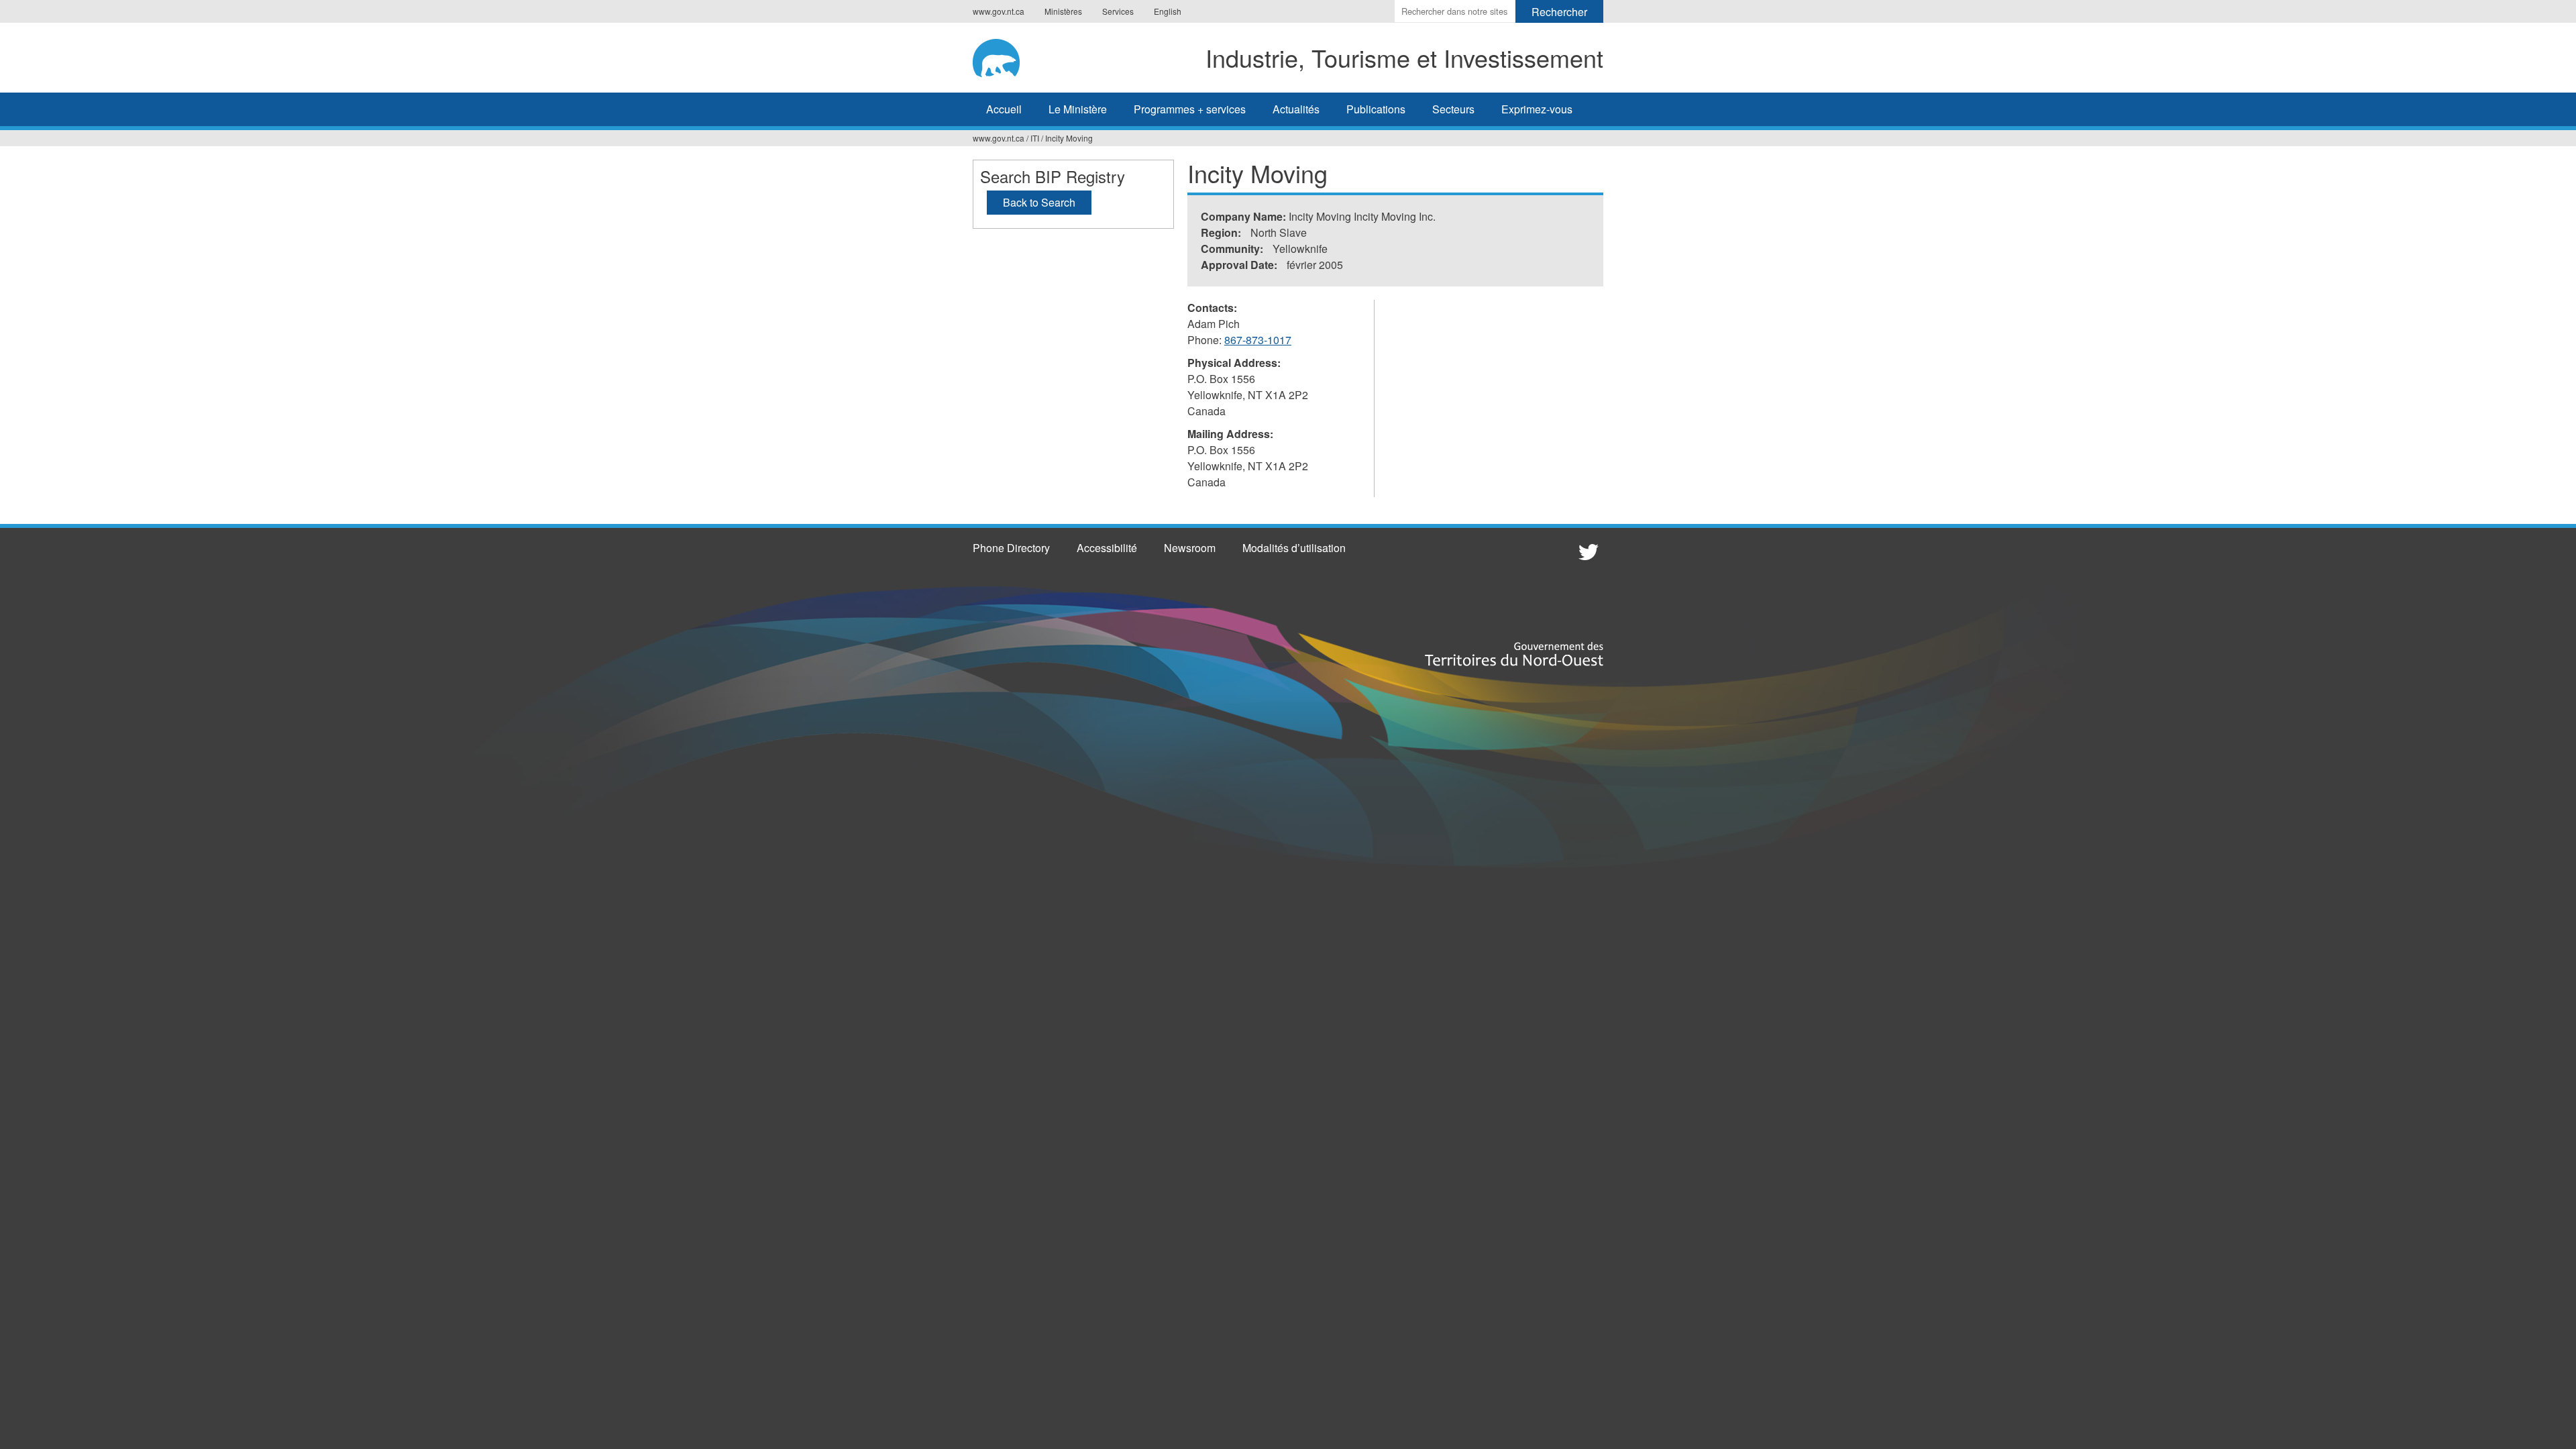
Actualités (1296, 109)
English (1168, 11)
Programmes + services (1190, 109)
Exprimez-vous (1537, 109)
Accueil (1004, 109)
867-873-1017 (1258, 340)
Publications (1376, 109)
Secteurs (1453, 109)
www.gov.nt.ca (999, 11)
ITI (1035, 138)
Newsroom (1190, 548)
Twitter (1587, 551)
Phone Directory (1011, 548)
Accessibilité (1107, 548)
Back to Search (1039, 202)
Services (1118, 11)
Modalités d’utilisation (1294, 548)
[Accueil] (1006, 56)
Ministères (1063, 11)
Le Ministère (1078, 109)
